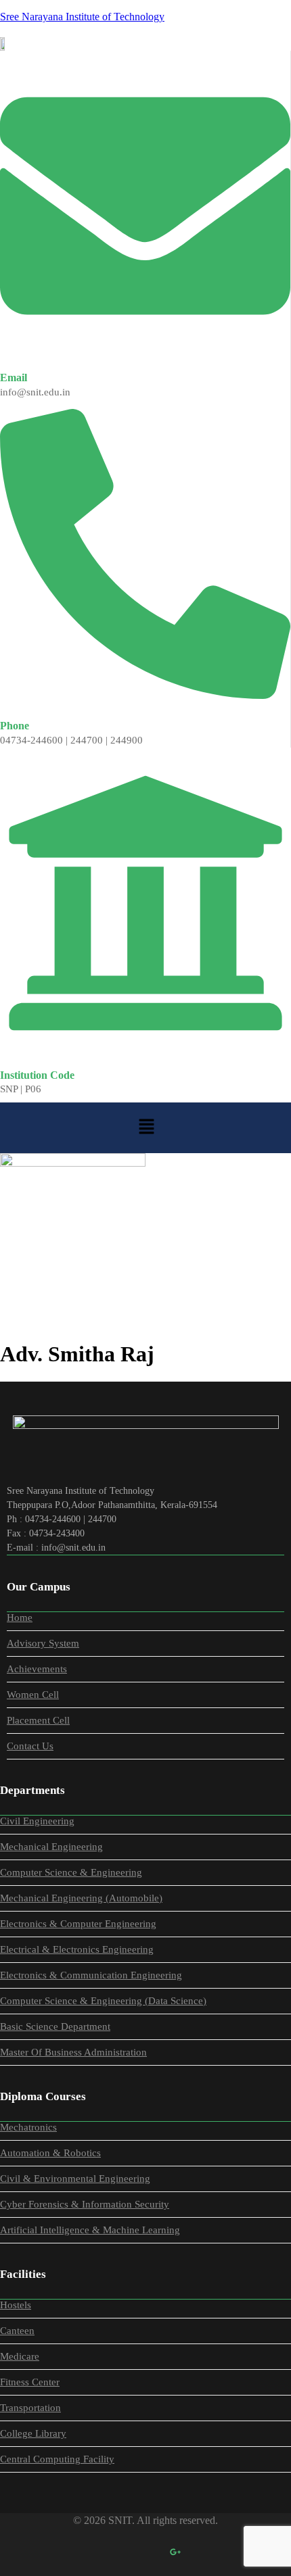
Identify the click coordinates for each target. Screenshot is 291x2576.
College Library (33, 2433)
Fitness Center (30, 2382)
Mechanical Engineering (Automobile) (81, 1898)
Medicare (20, 2356)
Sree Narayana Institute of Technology (82, 17)
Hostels (16, 2305)
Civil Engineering (37, 1821)
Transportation (30, 2408)
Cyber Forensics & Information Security (85, 2204)
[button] (146, 1127)
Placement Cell (38, 1720)
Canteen (17, 2331)
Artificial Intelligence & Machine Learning (90, 2230)
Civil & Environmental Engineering (75, 2179)
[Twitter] (116, 2552)
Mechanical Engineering (51, 1847)
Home (22, 1287)
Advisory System (43, 1643)
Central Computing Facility (57, 2459)
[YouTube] (205, 2552)
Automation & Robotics (50, 2153)
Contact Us (30, 1746)
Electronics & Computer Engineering (78, 1924)
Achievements (37, 1669)
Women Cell (33, 1695)
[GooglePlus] (175, 2552)
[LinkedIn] (145, 2552)
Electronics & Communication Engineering (91, 1975)
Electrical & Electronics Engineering (77, 1949)
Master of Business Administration (73, 2052)
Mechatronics (28, 2127)
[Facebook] (86, 2552)
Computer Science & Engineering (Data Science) (103, 2001)
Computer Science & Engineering (71, 1872)
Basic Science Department (55, 2026)
